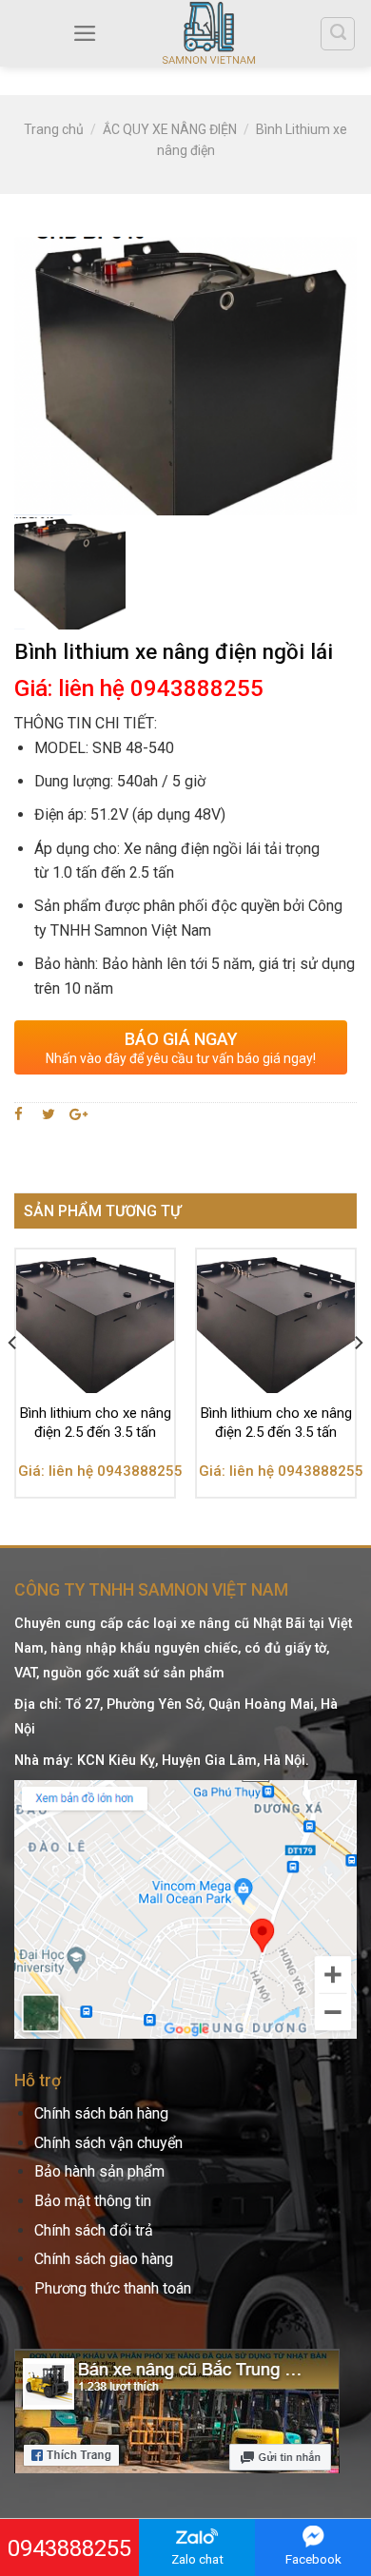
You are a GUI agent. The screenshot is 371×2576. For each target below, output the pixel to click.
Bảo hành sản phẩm (99, 2171)
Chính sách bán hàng (101, 2113)
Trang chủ (54, 129)
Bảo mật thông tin (93, 2201)
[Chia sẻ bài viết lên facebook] (21, 1114)
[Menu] (85, 33)
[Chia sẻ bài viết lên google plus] (78, 1114)
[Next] (358, 1380)
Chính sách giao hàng (104, 2259)
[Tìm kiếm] (338, 34)
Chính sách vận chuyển (108, 2143)
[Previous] (13, 1380)
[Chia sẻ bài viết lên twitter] (49, 1114)
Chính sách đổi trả (94, 2230)
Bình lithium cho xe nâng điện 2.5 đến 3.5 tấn (96, 1423)
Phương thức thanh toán (113, 2288)
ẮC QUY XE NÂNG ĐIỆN (170, 129)
